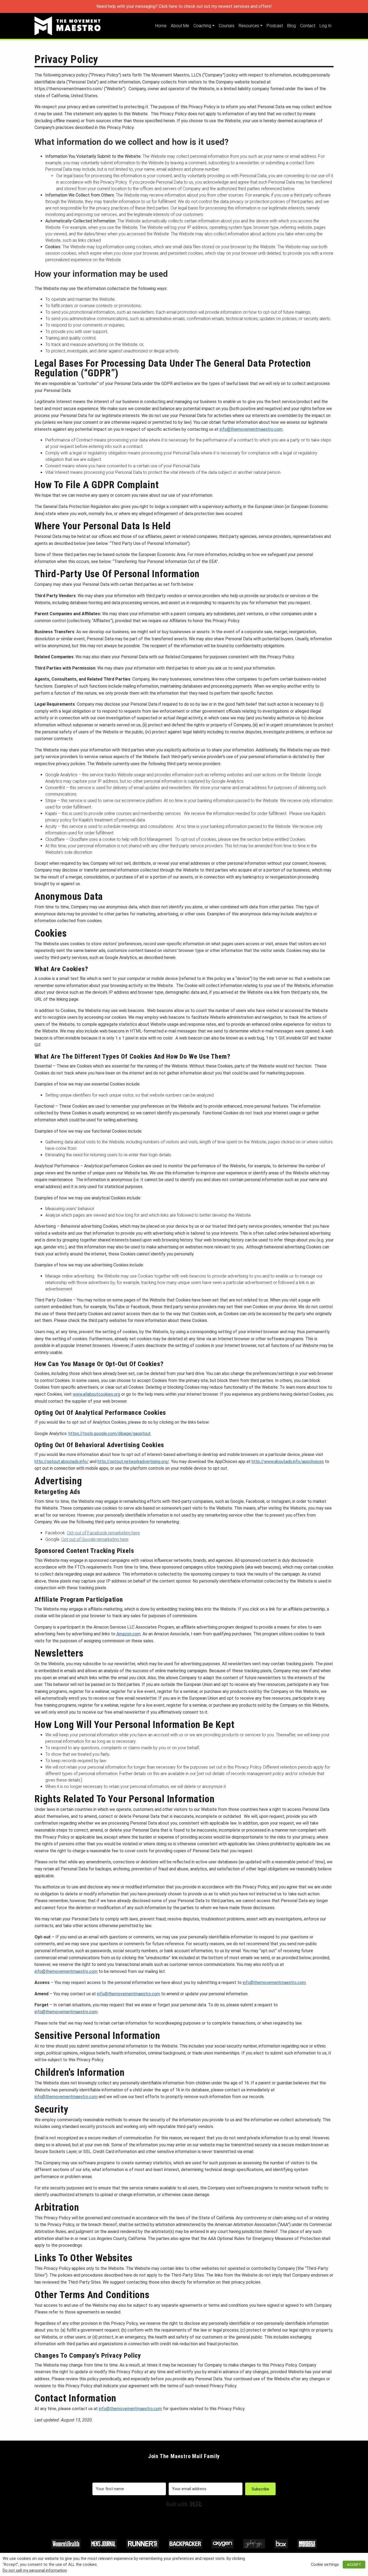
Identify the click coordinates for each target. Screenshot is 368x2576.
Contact (308, 26)
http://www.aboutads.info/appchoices (288, 1462)
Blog (291, 26)
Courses (227, 26)
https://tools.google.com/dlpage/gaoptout (110, 1434)
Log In (325, 26)
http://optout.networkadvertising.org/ (133, 1462)
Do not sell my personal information (35, 2570)
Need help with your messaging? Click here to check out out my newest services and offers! (184, 6)
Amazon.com (129, 1634)
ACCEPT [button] (354, 2565)
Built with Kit (184, 2504)
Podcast (275, 26)
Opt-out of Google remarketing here (95, 1539)
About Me (180, 26)
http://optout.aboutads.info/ (62, 1462)
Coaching (202, 26)
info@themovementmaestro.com (251, 429)
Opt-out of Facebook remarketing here (103, 1533)
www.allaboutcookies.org (96, 1394)
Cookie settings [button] (325, 2564)
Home (161, 26)
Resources (249, 26)
